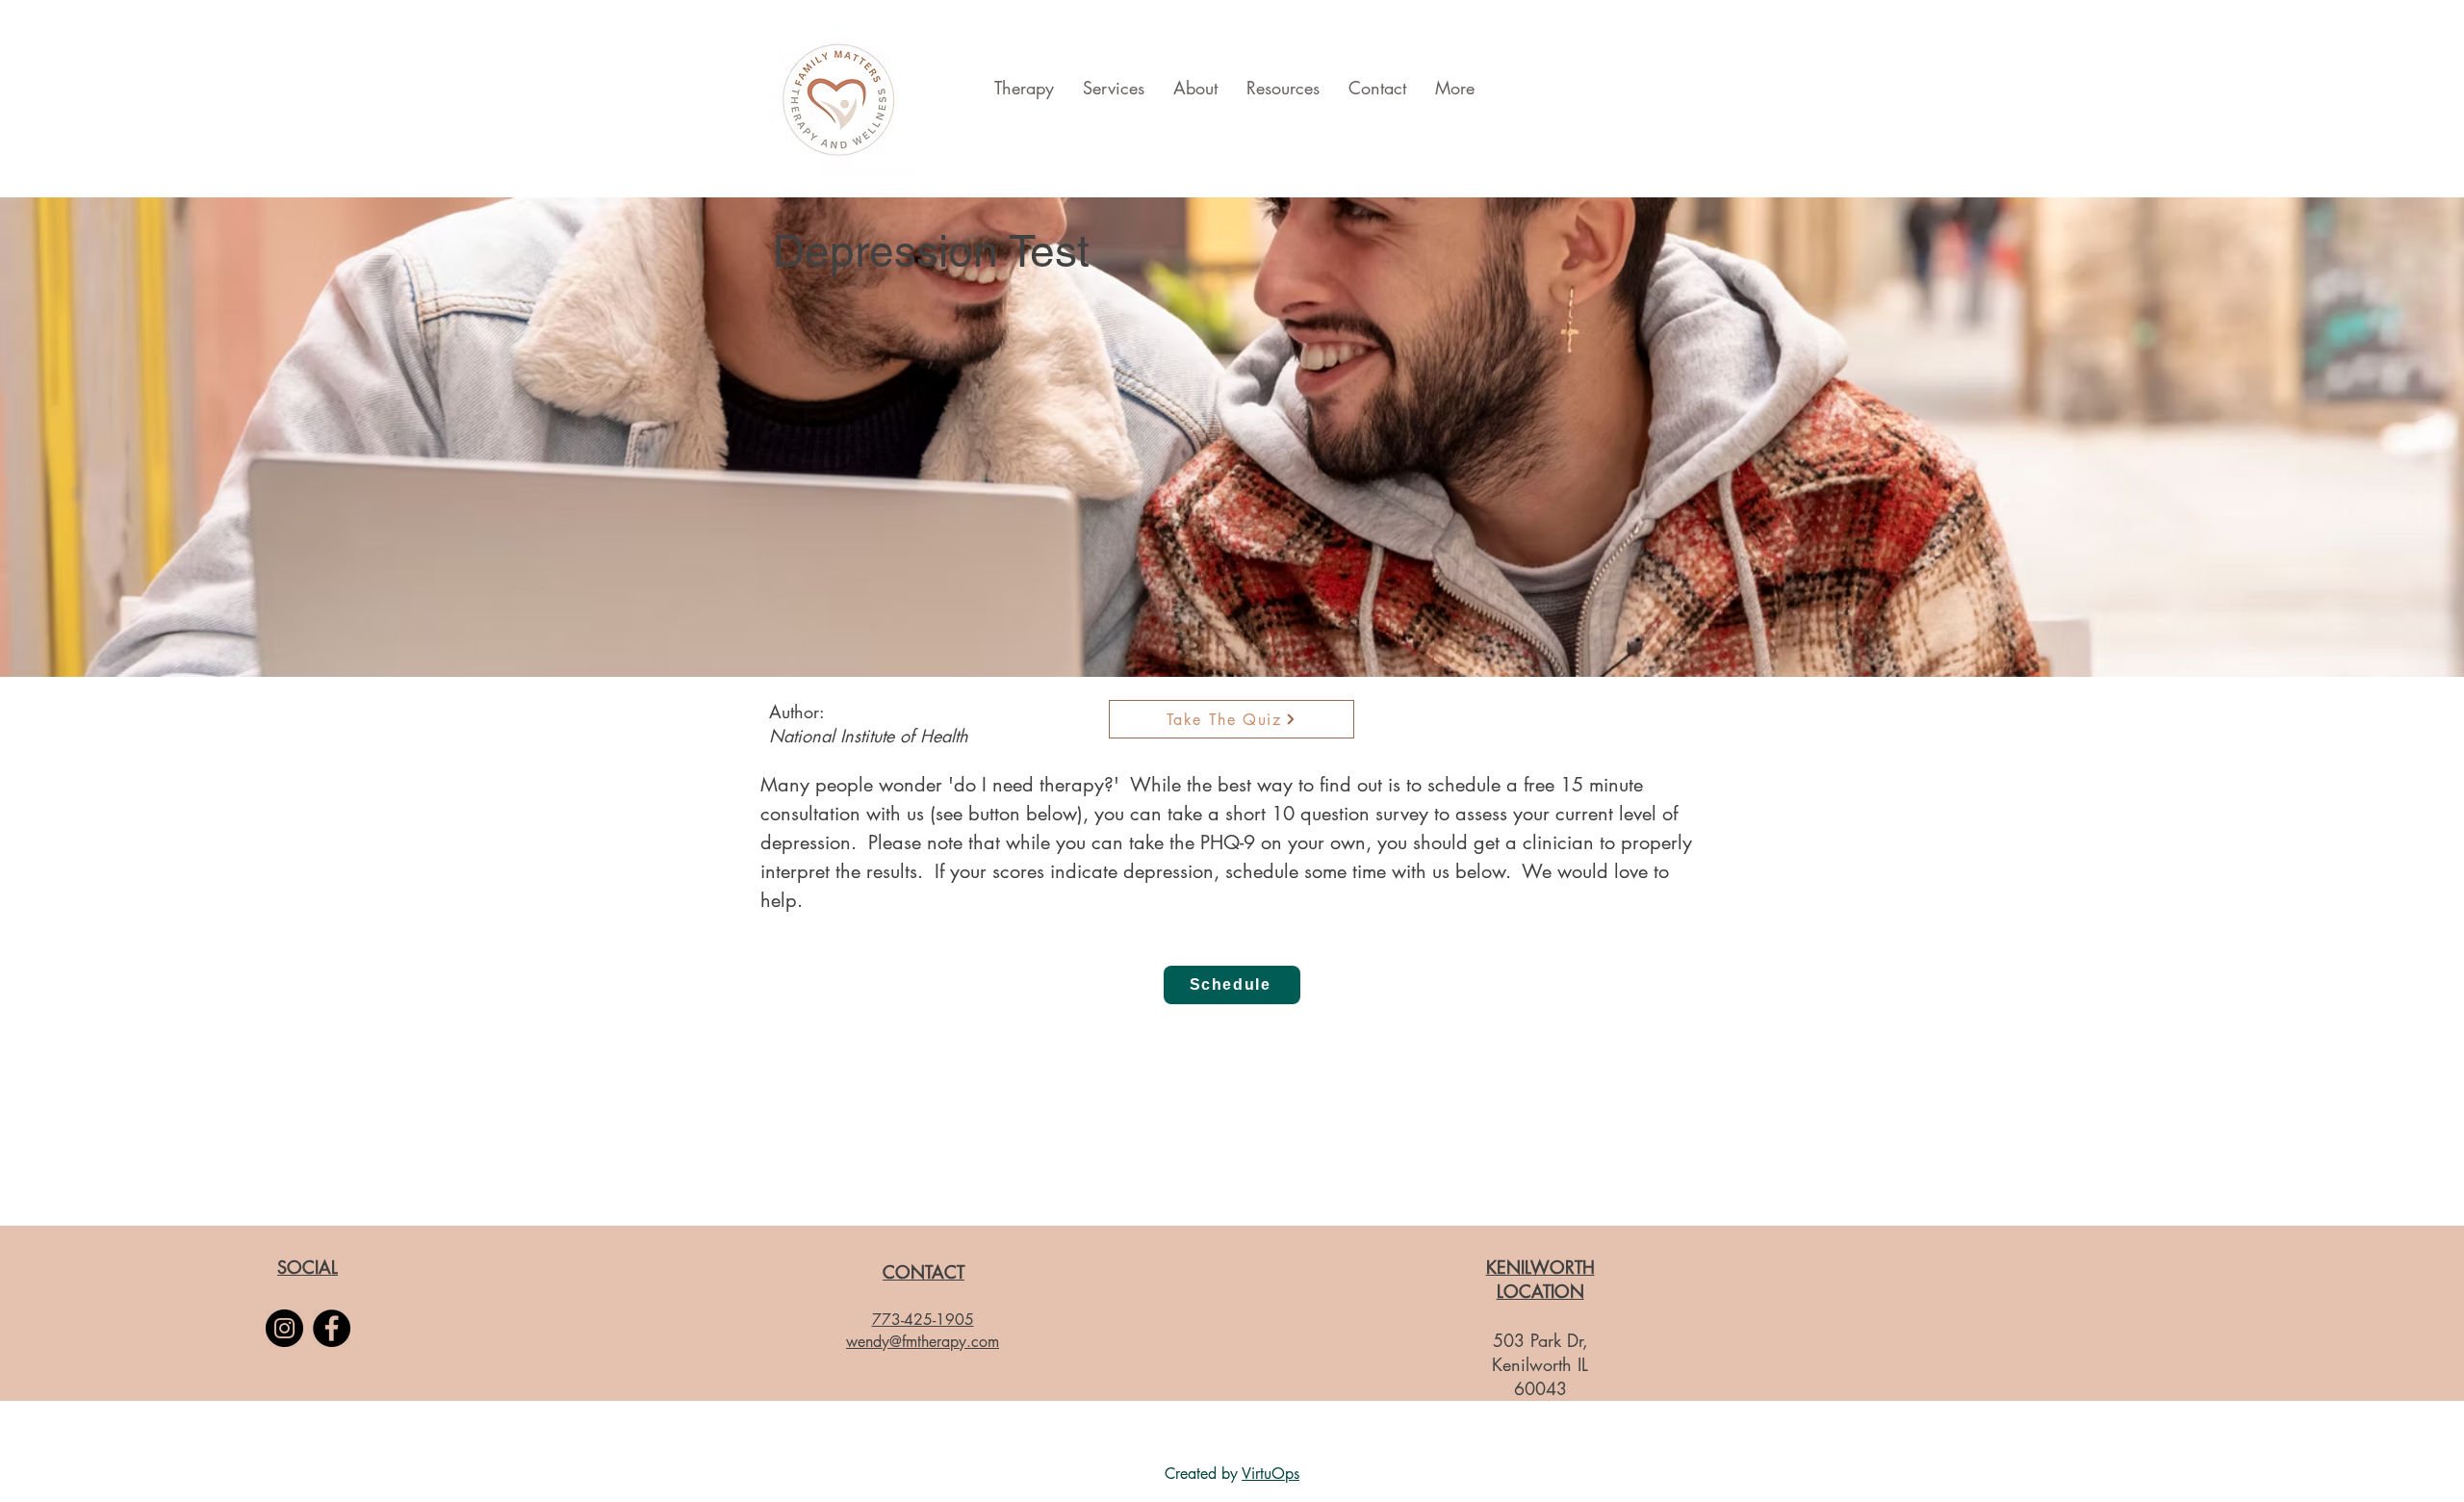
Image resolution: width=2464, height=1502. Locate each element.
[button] (1232, 985)
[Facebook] (332, 1328)
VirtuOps (1270, 1474)
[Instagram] (284, 1328)
